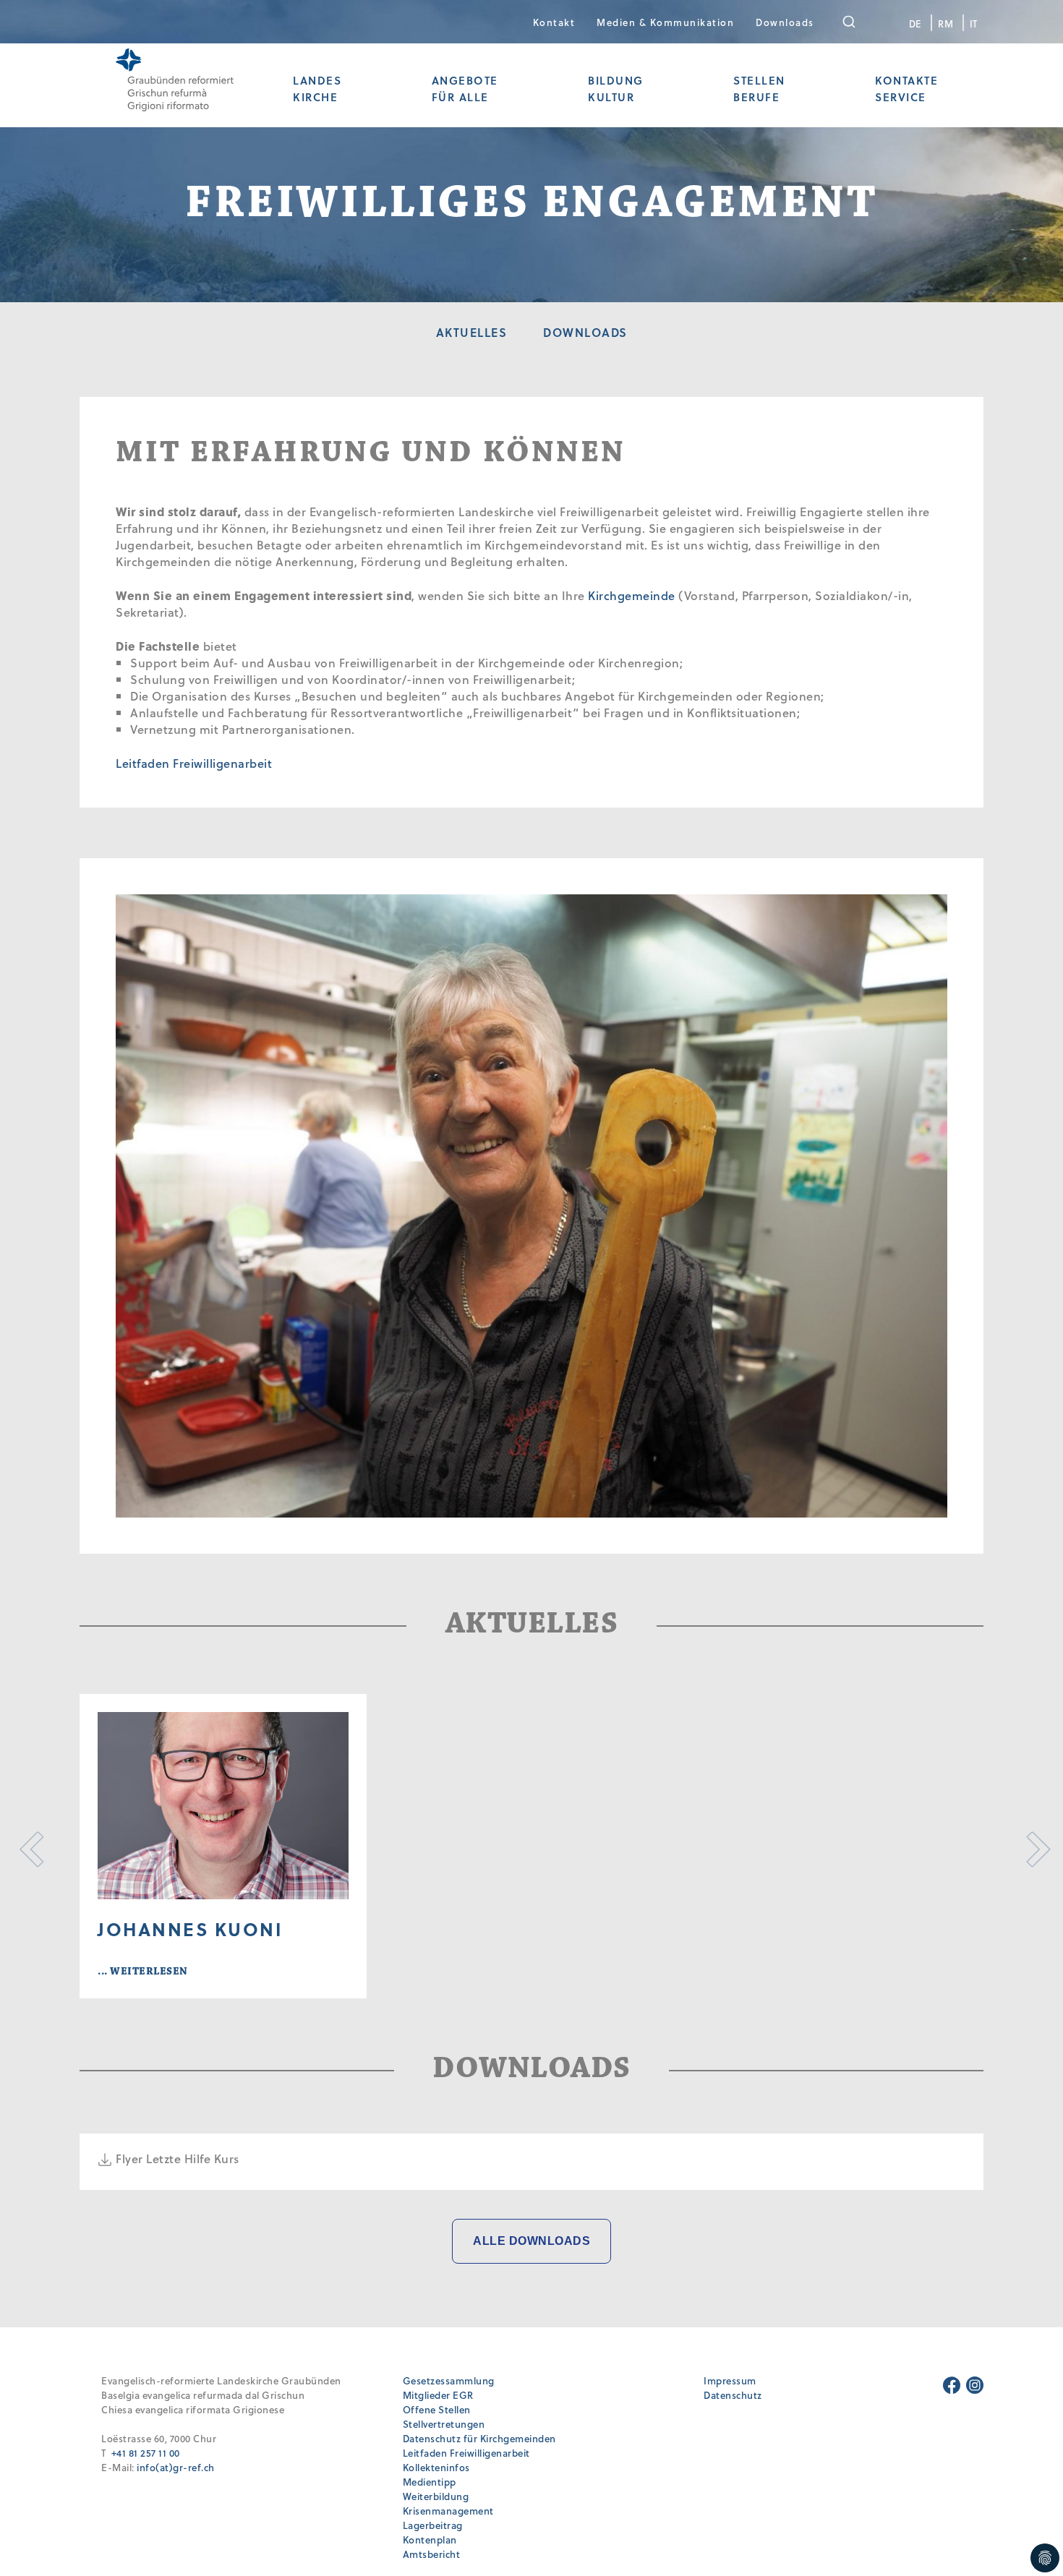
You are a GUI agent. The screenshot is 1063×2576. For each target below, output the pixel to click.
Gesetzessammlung (449, 2380)
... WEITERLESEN (143, 1971)
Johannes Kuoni (190, 1929)
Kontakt (554, 22)
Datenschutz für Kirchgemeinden (479, 2438)
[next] (1032, 1846)
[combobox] (859, 22)
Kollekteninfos (436, 2467)
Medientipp (430, 2482)
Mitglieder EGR (438, 2395)
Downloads (785, 22)
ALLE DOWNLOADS (531, 2241)
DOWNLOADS (585, 332)
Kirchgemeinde (632, 595)
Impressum (730, 2380)
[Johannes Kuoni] (223, 1806)
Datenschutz (733, 2395)
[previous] (31, 1846)
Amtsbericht (432, 2554)
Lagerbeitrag (433, 2525)
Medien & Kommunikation (665, 22)
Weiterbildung (436, 2496)
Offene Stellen (437, 2409)
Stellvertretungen (444, 2424)
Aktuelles (472, 332)
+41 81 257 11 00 (146, 2453)
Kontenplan (430, 2539)
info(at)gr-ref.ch (176, 2467)
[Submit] (859, 22)
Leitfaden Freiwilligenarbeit (194, 763)
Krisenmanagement (448, 2511)
